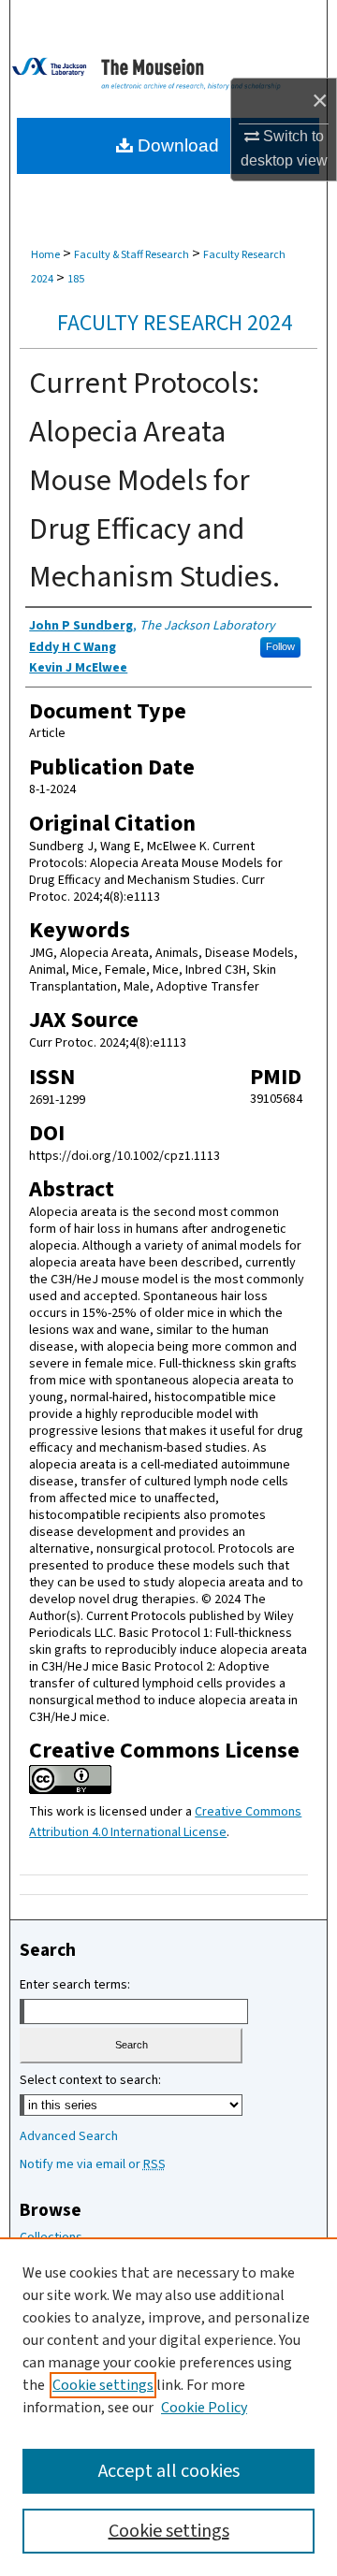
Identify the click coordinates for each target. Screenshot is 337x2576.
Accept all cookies (169, 2471)
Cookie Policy (204, 2408)
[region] (168, 2407)
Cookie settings (103, 2385)
